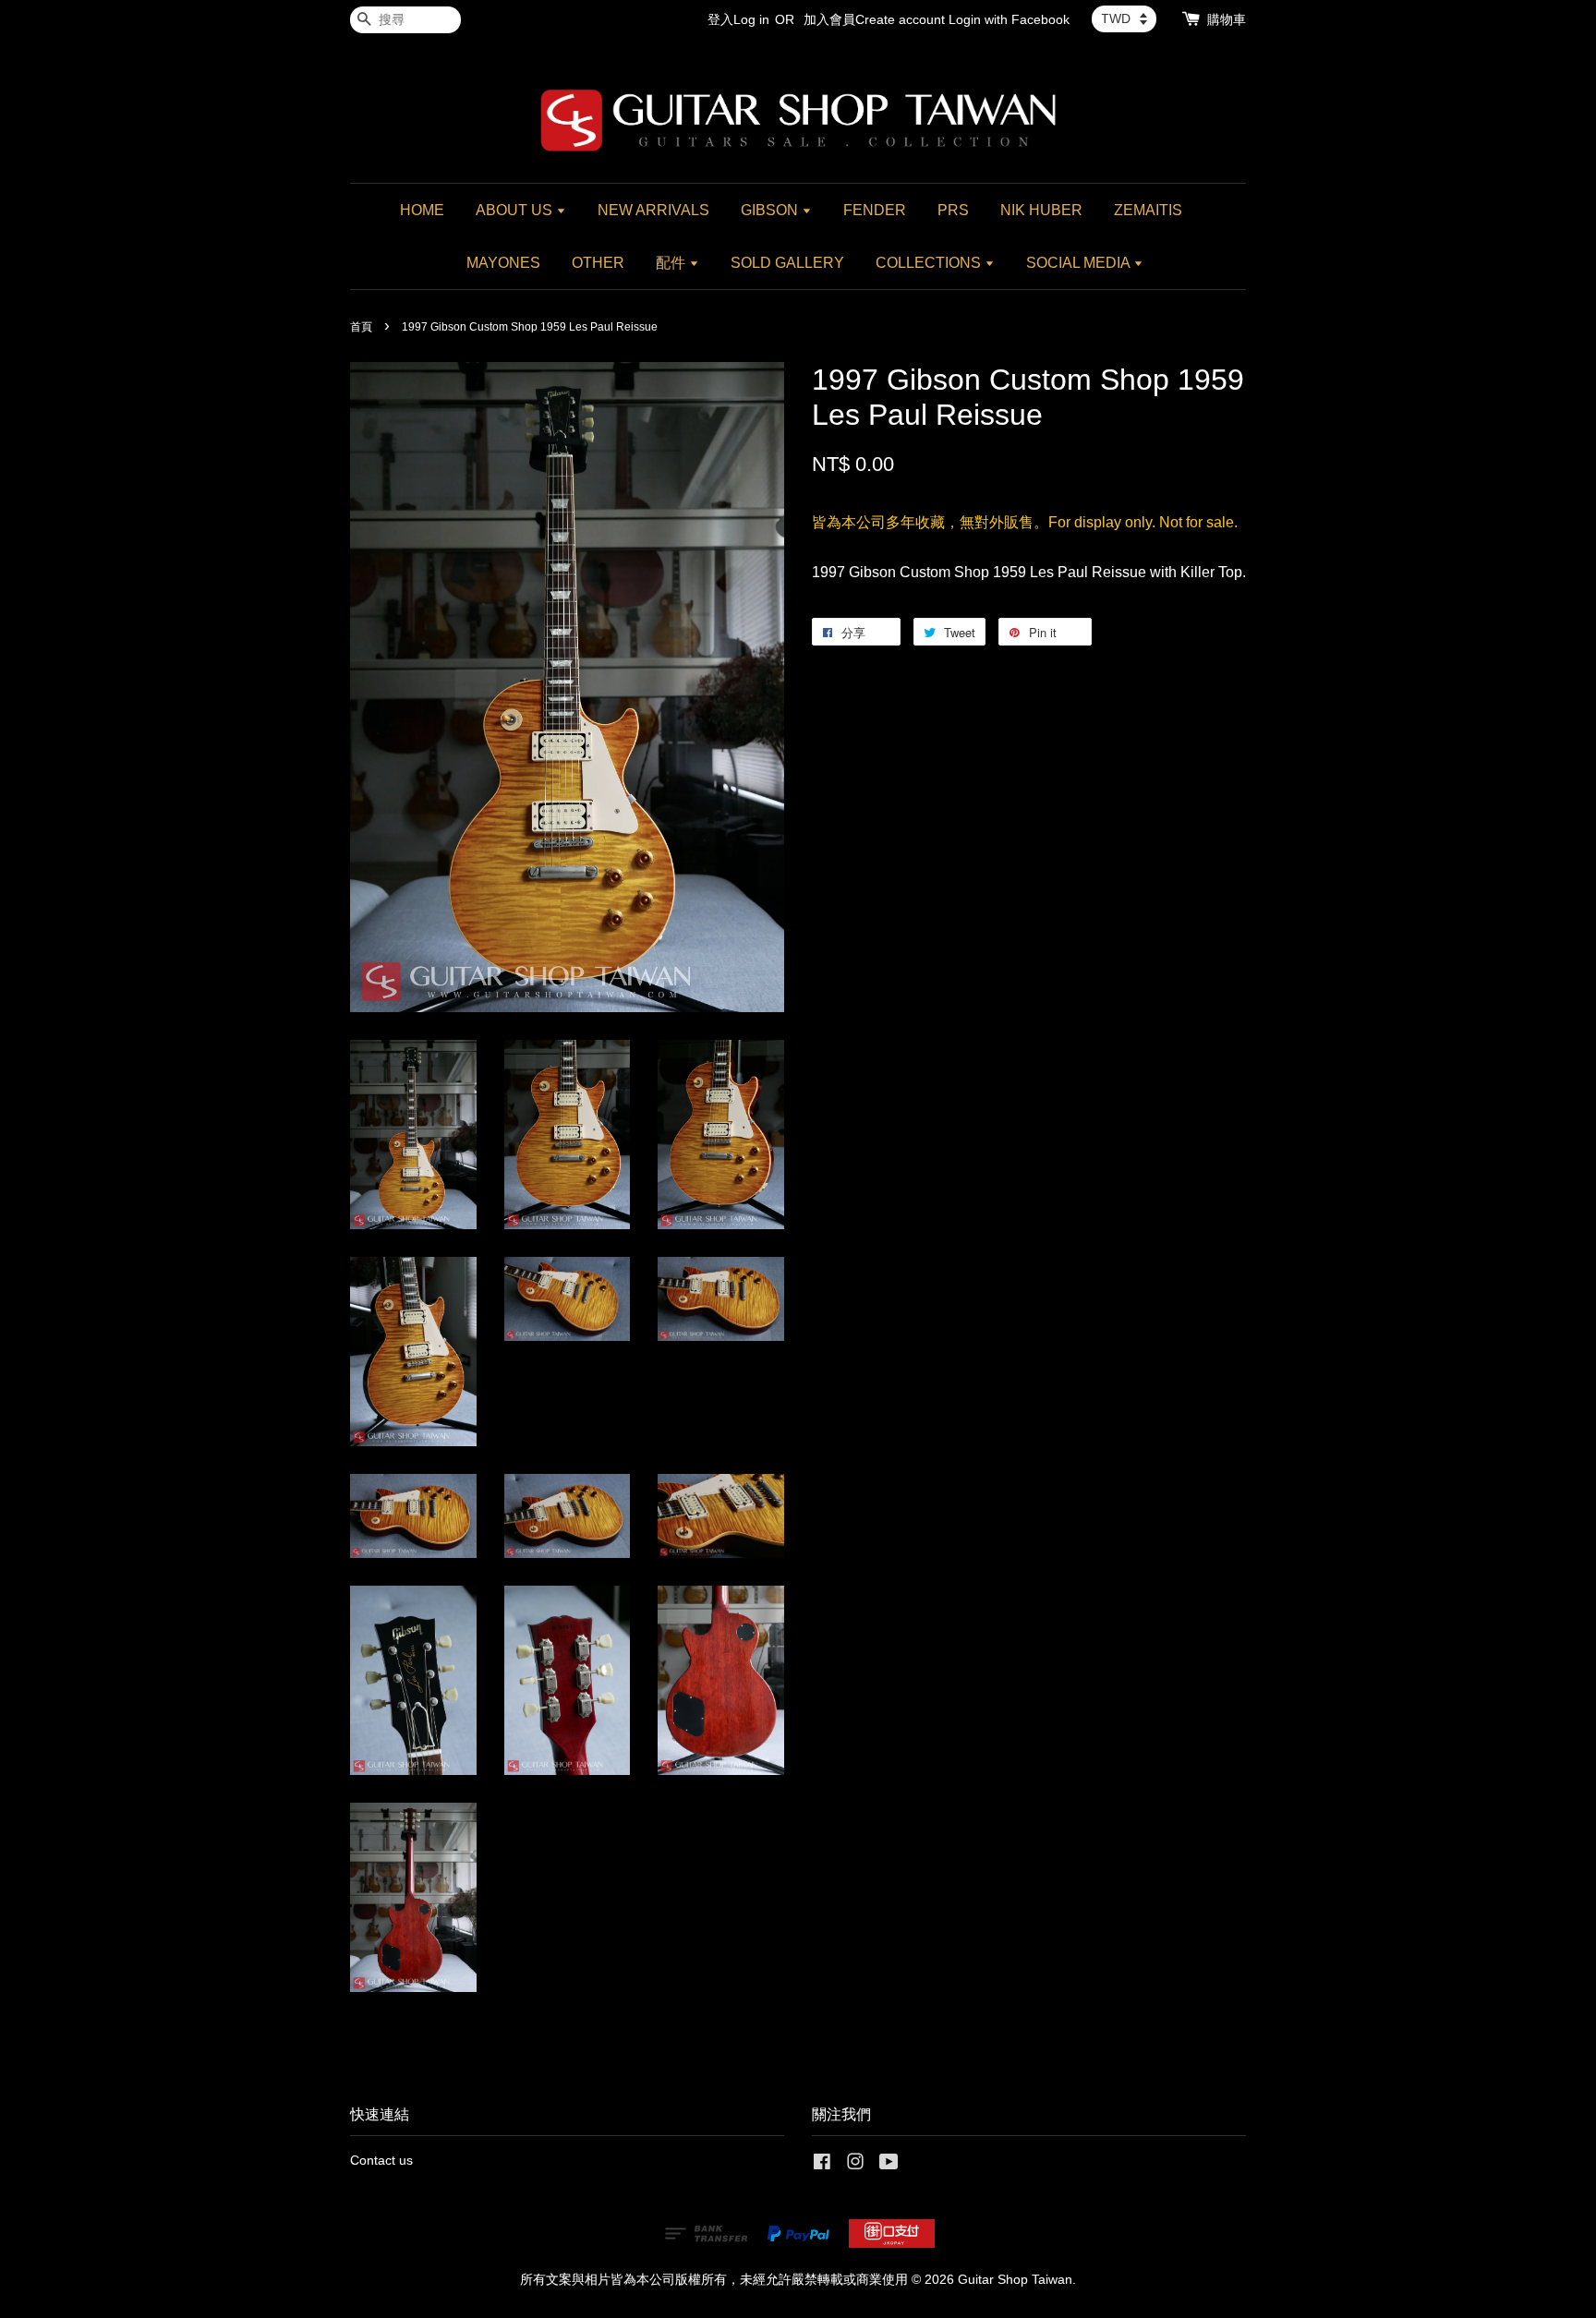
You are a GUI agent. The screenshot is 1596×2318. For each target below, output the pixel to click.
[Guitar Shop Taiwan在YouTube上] (889, 2165)
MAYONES (503, 263)
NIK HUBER (1041, 210)
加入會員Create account (874, 19)
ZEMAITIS (1148, 210)
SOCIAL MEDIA (1080, 263)
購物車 (1227, 19)
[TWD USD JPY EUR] (1124, 18)
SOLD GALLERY (787, 263)
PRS (953, 210)
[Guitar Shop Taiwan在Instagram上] (855, 2165)
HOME (422, 210)
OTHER (598, 263)
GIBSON (771, 210)
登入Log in (738, 19)
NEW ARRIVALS (653, 210)
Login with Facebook (1009, 19)
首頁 (361, 327)
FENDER (875, 210)
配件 (672, 263)
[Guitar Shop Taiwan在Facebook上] (822, 2165)
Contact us (381, 2161)
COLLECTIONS (930, 263)
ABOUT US (516, 210)
